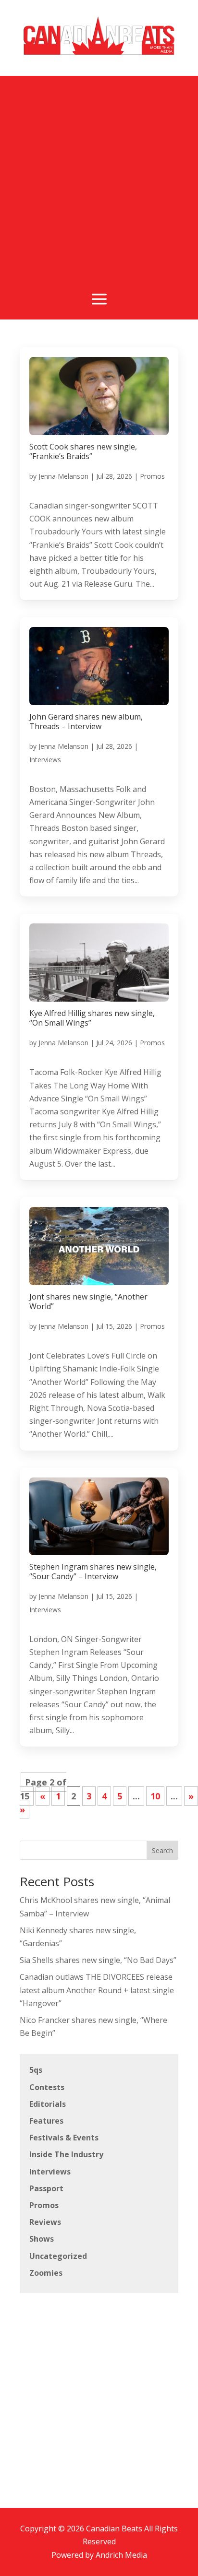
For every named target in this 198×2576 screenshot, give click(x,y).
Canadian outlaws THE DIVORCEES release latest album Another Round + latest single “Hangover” (97, 1990)
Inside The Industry (66, 2154)
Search (162, 1850)
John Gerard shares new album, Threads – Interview (86, 721)
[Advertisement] (99, 175)
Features (46, 2121)
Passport (46, 2188)
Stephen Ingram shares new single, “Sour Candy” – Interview (93, 1572)
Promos (152, 476)
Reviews (45, 2222)
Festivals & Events (64, 2138)
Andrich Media (121, 2555)
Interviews (45, 760)
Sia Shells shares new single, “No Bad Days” (98, 1960)
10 (155, 1796)
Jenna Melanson (63, 476)
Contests (47, 2087)
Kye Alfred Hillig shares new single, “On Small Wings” (92, 1018)
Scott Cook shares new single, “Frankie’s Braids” (83, 451)
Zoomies (46, 2273)
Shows (42, 2239)
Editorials (48, 2104)
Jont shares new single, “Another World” (88, 1301)
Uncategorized (58, 2256)
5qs (36, 2070)
